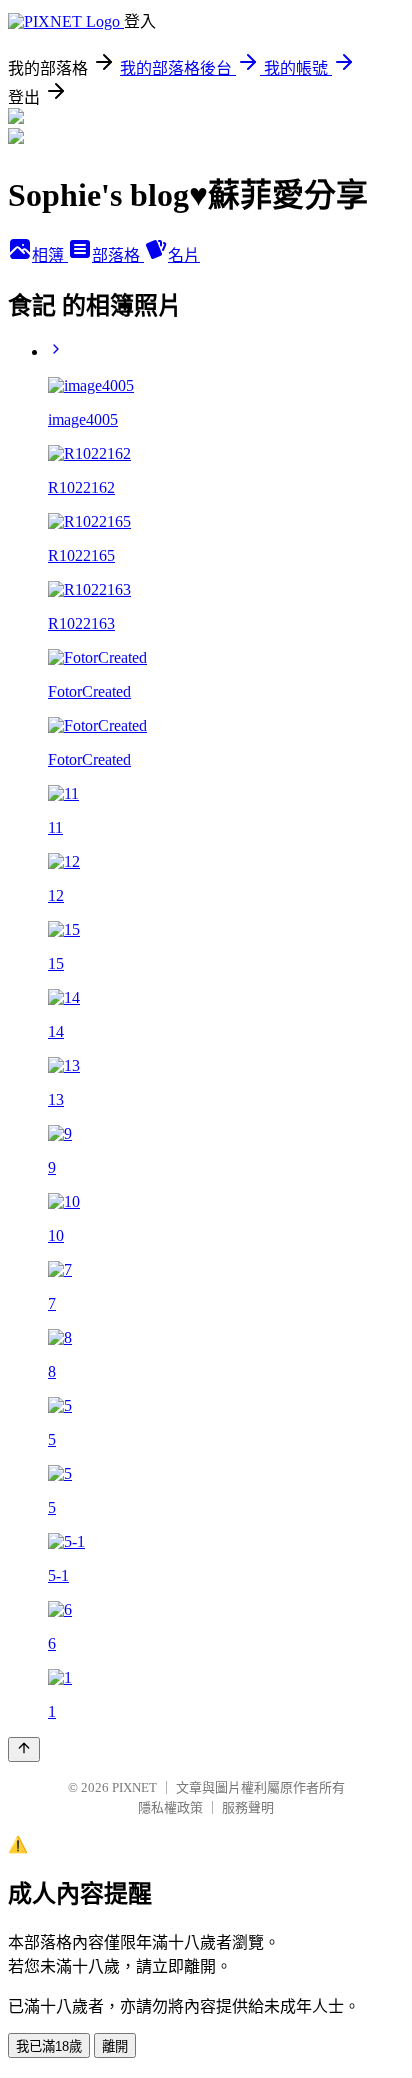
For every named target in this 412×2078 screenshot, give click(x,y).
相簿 (50, 255)
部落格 (118, 255)
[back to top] (24, 1749)
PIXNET (134, 1787)
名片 (184, 255)
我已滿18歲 (49, 2046)
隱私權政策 (170, 1807)
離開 (115, 2046)
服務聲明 (248, 1807)
